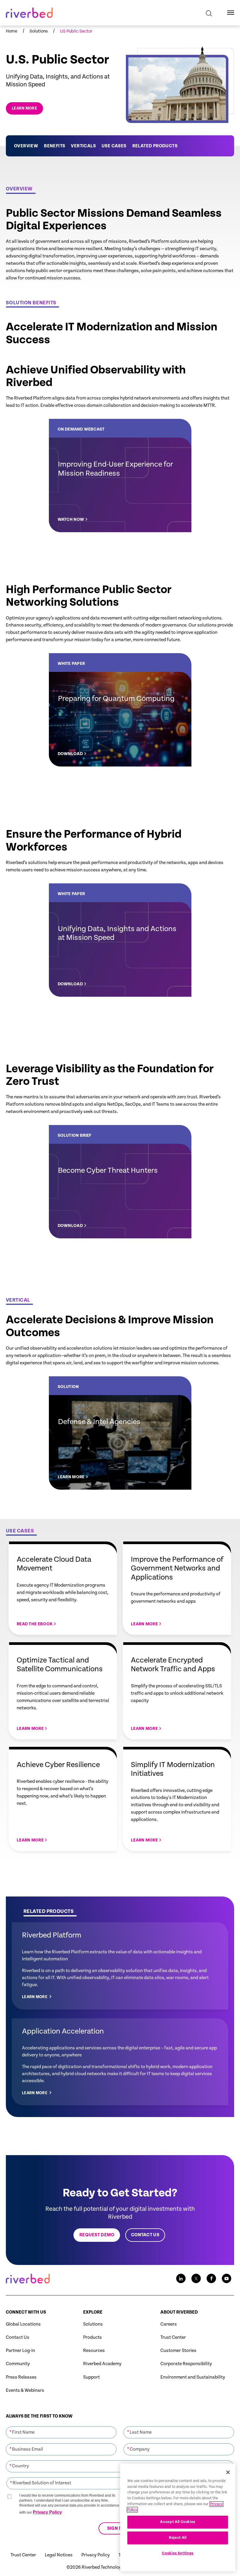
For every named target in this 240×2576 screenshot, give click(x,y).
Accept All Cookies (178, 2522)
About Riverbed (179, 2312)
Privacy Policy (47, 2512)
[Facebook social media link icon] (211, 2278)
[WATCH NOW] (120, 476)
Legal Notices (59, 2555)
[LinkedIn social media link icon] (181, 2278)
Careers (169, 2324)
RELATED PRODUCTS (155, 146)
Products (92, 2337)
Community (18, 2364)
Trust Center (173, 2337)
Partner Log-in (20, 2351)
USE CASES (114, 146)
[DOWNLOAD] (120, 710)
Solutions (93, 2324)
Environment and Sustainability (193, 2377)
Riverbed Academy (102, 2364)
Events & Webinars (25, 2390)
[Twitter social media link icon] (196, 2278)
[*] (61, 2426)
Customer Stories (178, 2351)
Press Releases (21, 2377)
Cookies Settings (178, 2553)
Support (91, 2377)
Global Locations (23, 2324)
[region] (178, 2517)
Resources (94, 2351)
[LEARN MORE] (120, 1433)
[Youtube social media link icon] (227, 2278)
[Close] (228, 2472)
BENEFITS (54, 146)
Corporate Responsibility (186, 2364)
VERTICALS (83, 146)
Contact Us (18, 2337)
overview (26, 146)
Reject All (178, 2538)
